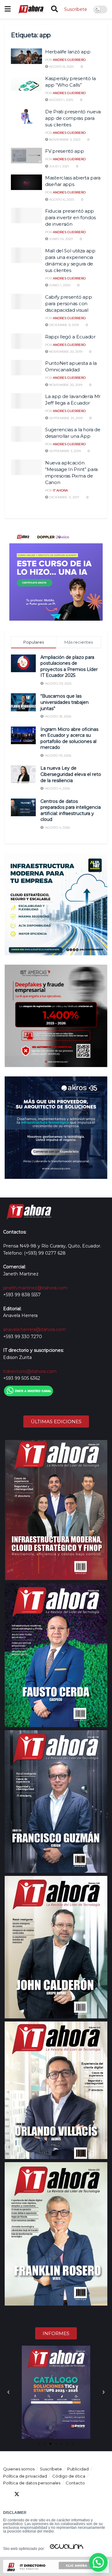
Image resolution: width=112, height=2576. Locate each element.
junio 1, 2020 (59, 285)
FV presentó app (65, 151)
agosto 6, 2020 (61, 199)
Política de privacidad (25, 2476)
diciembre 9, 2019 (63, 325)
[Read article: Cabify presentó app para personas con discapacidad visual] (26, 301)
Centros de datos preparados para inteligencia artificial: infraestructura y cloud (71, 810)
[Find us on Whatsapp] (62, 2494)
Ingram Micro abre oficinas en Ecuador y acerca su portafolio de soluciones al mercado (69, 738)
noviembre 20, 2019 (65, 352)
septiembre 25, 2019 (65, 418)
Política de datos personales (32, 2483)
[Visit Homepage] (31, 9)
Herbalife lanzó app (68, 52)
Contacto (75, 2483)
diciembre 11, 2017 (64, 497)
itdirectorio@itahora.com (30, 1371)
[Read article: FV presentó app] (26, 156)
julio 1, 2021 (59, 166)
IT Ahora (60, 490)
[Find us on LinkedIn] (28, 2494)
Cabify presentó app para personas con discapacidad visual (68, 303)
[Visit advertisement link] (56, 574)
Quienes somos (19, 2469)
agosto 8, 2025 (61, 67)
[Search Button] (54, 9)
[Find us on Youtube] (39, 2494)
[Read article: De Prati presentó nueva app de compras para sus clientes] (26, 116)
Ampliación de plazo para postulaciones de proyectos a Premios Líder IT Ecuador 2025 (69, 666)
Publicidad (78, 2469)
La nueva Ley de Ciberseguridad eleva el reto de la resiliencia (71, 774)
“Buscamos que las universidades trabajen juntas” (65, 702)
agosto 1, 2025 (61, 100)
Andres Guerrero (69, 60)
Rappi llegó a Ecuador (70, 337)
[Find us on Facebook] (6, 2494)
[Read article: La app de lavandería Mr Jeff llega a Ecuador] (26, 401)
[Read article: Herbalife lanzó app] (26, 56)
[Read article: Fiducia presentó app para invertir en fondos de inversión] (26, 215)
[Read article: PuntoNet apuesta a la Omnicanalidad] (26, 368)
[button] (8, 2392)
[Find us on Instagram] (50, 2494)
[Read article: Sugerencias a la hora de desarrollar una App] (26, 434)
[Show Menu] (8, 9)
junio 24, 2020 (61, 239)
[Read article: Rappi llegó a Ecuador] (26, 341)
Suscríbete (76, 9)
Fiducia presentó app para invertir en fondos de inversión (70, 217)
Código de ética (69, 2476)
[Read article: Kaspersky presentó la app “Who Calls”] (26, 83)
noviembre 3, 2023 (64, 140)
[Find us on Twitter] (17, 2494)
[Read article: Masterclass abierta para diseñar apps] (26, 182)
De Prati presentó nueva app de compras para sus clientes (73, 118)
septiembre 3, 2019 (64, 451)
